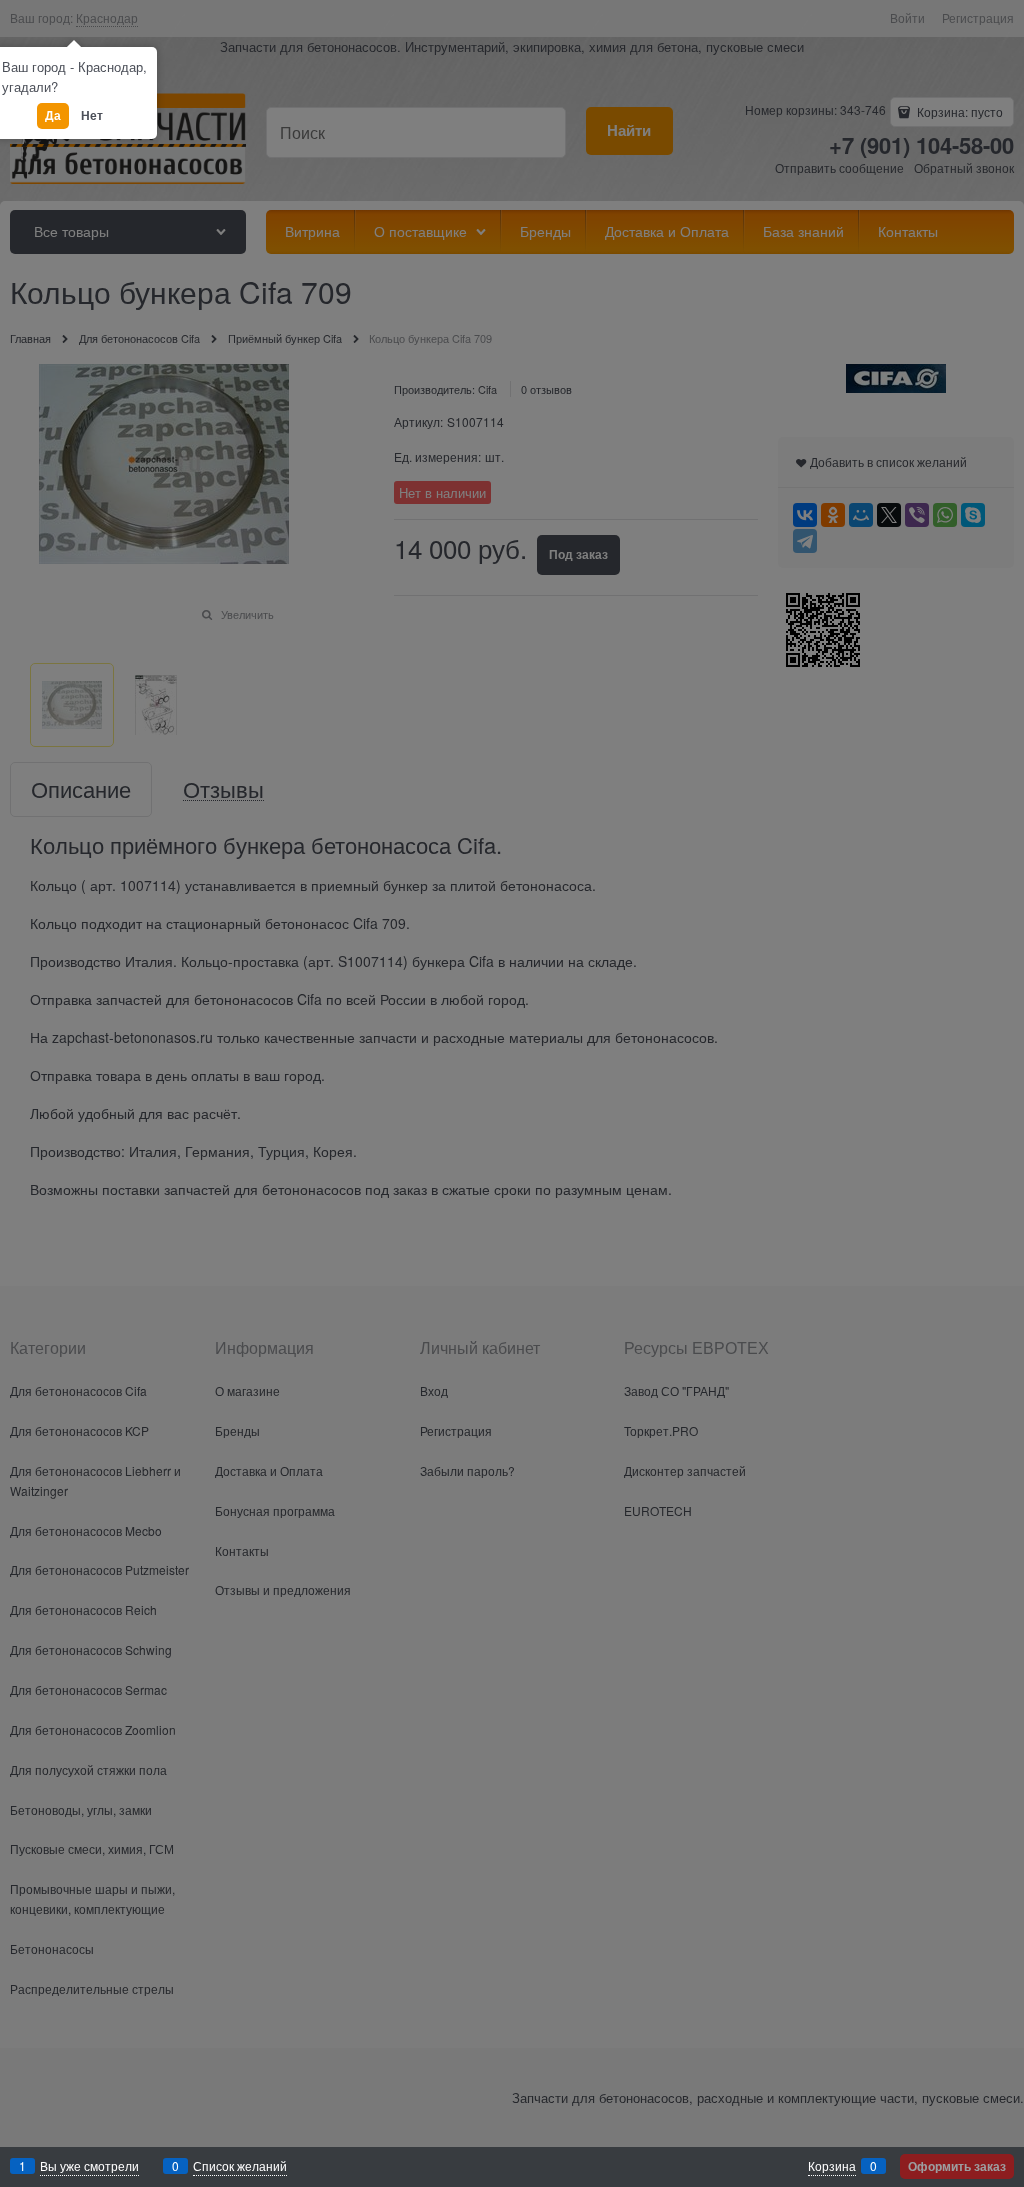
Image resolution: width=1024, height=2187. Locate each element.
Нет (92, 115)
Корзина (832, 2165)
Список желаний (240, 2165)
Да (53, 115)
